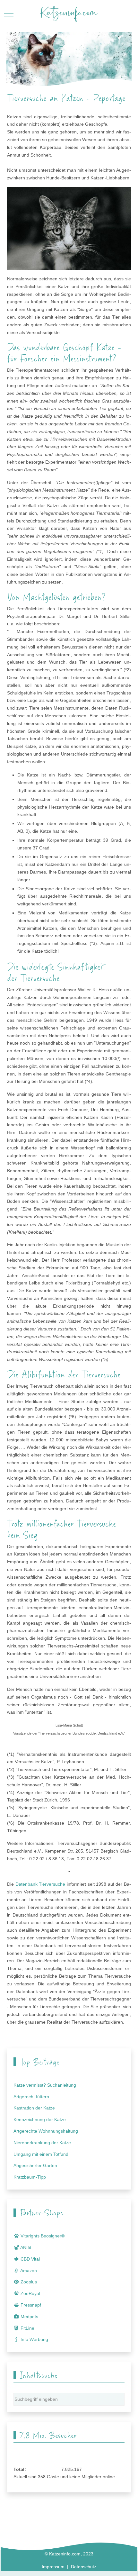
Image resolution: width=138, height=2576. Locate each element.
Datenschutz (84, 2567)
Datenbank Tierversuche (40, 1884)
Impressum (53, 2567)
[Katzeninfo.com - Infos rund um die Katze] (69, 14)
